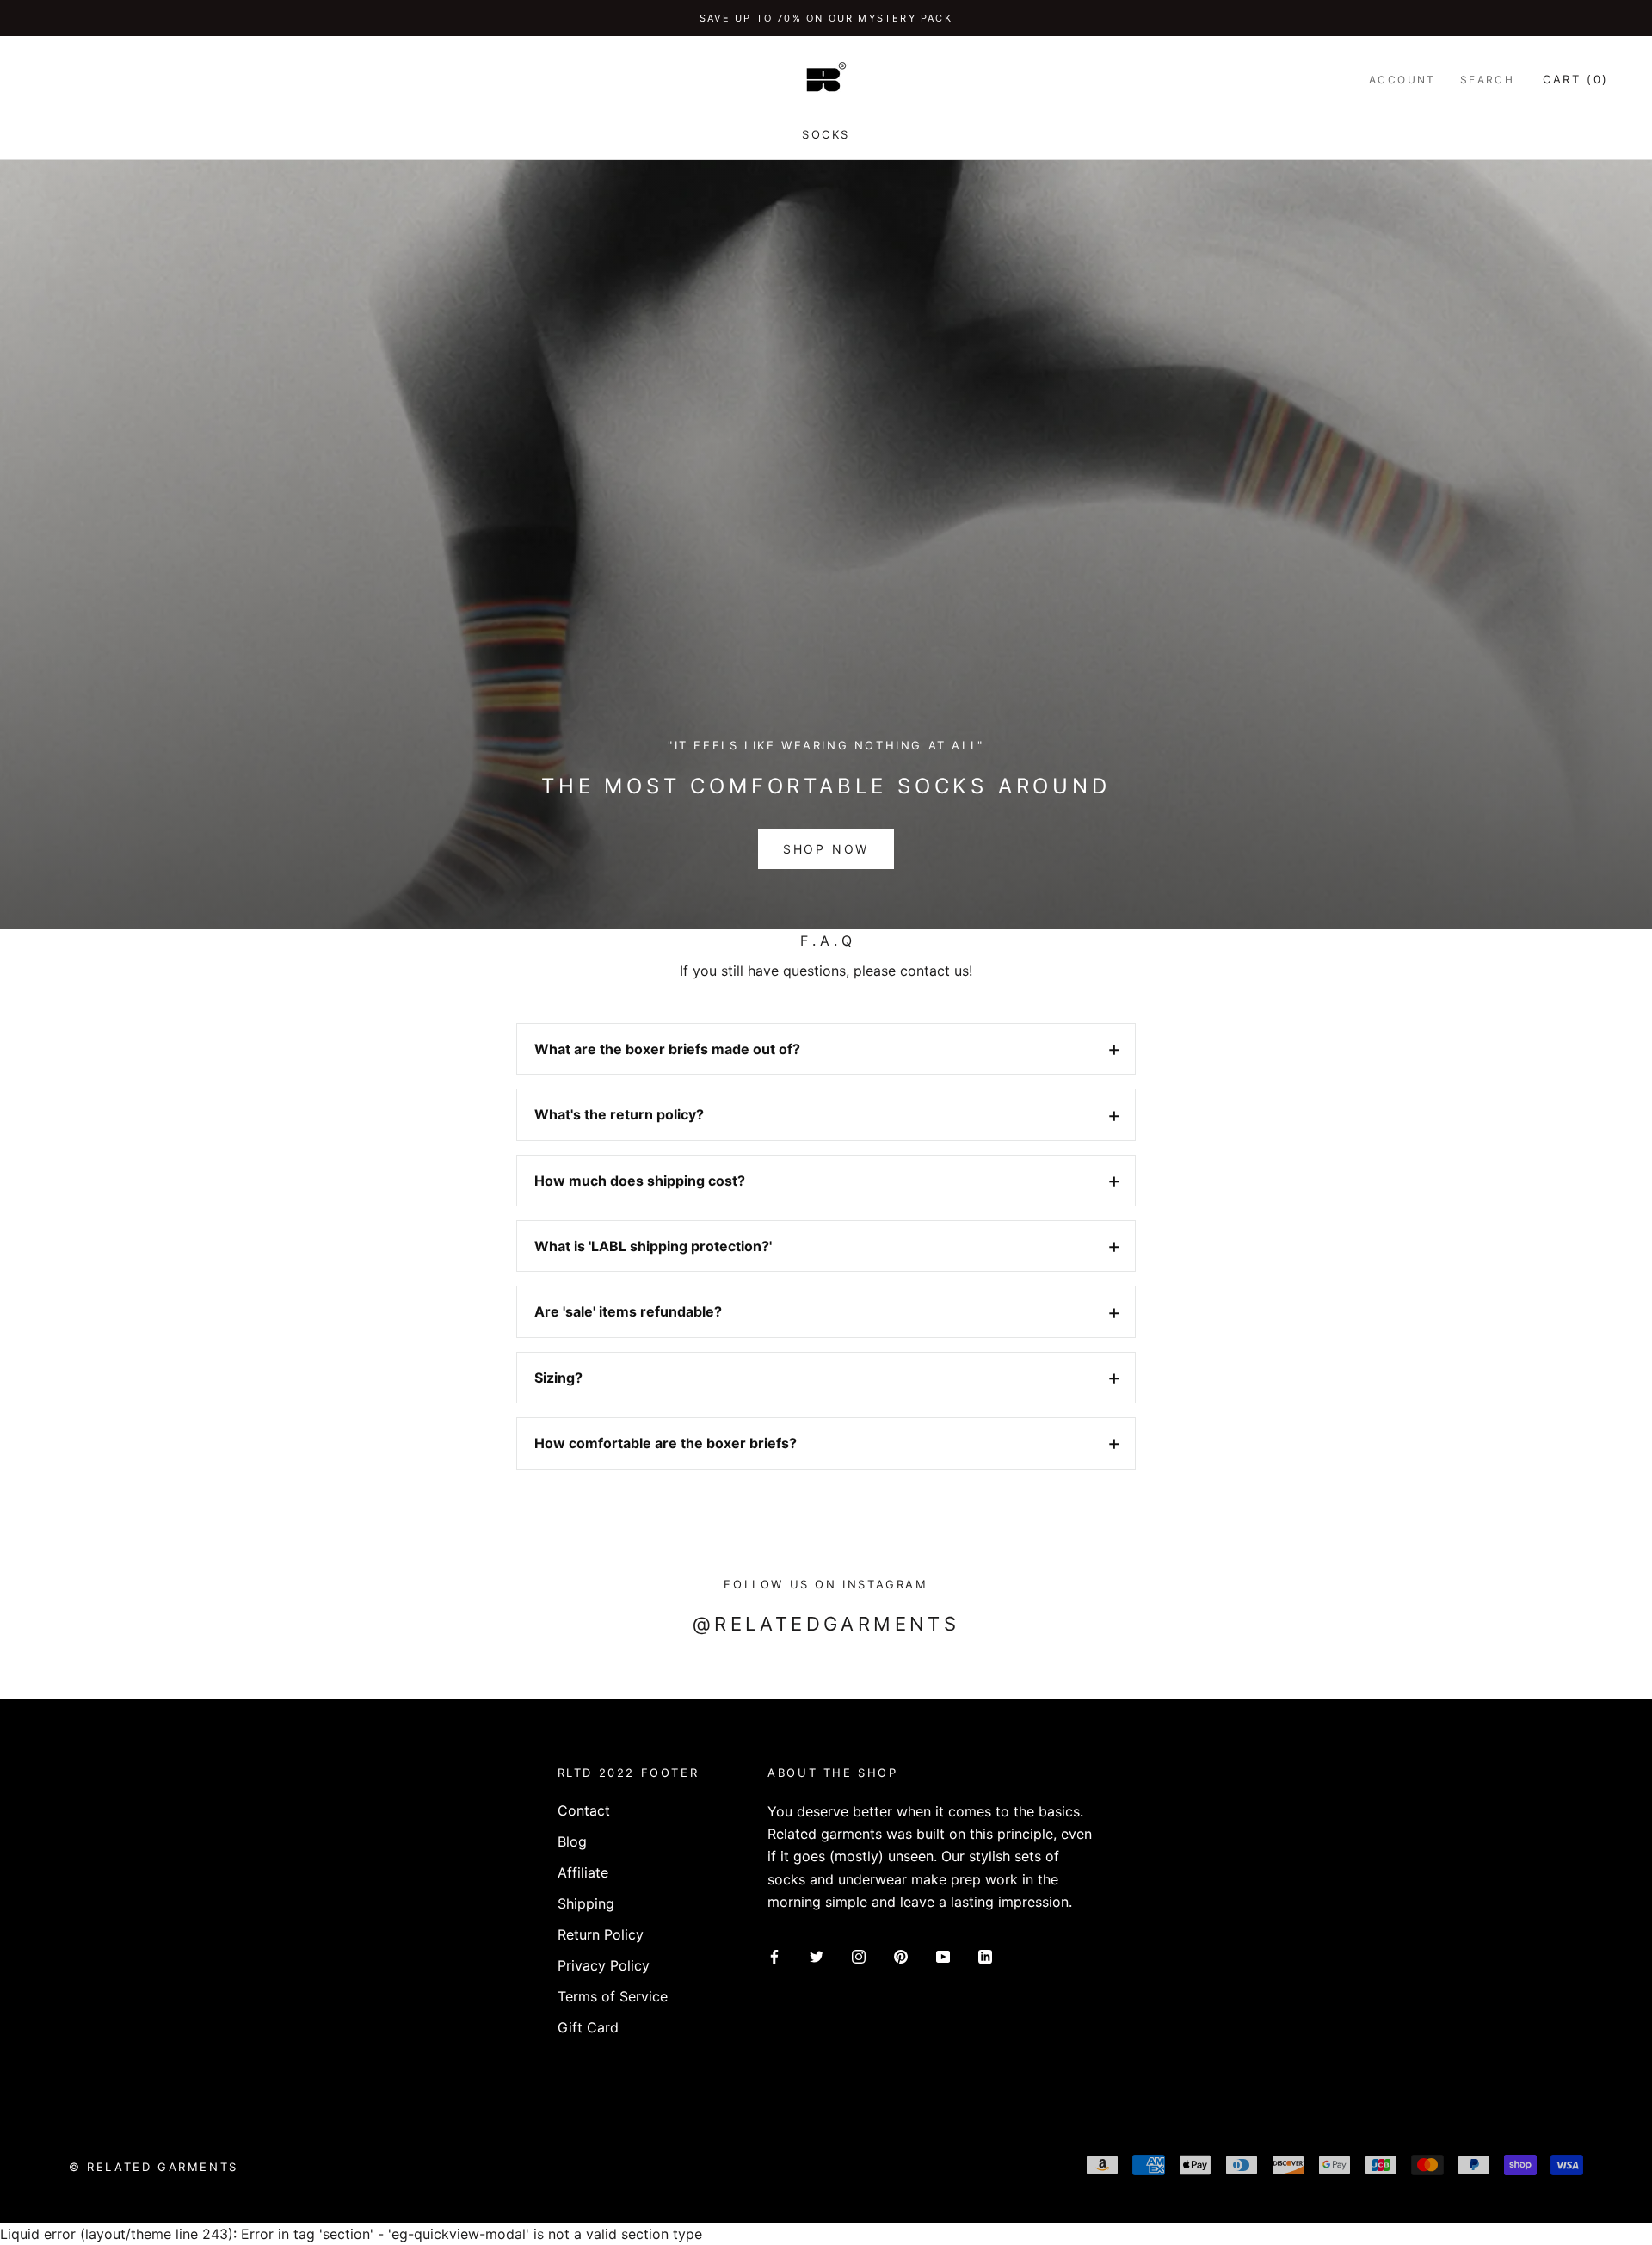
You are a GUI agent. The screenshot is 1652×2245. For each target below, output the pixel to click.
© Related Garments (154, 2167)
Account (1402, 80)
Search (1487, 80)
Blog (572, 1841)
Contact (584, 1810)
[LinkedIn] (985, 1956)
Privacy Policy (604, 1965)
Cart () (1576, 79)
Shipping (586, 1903)
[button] (826, 1049)
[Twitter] (817, 1956)
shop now (826, 849)
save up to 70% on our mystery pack (826, 18)
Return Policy (601, 1934)
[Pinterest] (901, 1956)
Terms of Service (613, 1996)
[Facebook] (774, 1956)
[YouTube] (943, 1956)
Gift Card (588, 2027)
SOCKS (826, 134)
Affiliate (583, 1872)
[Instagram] (859, 1956)
